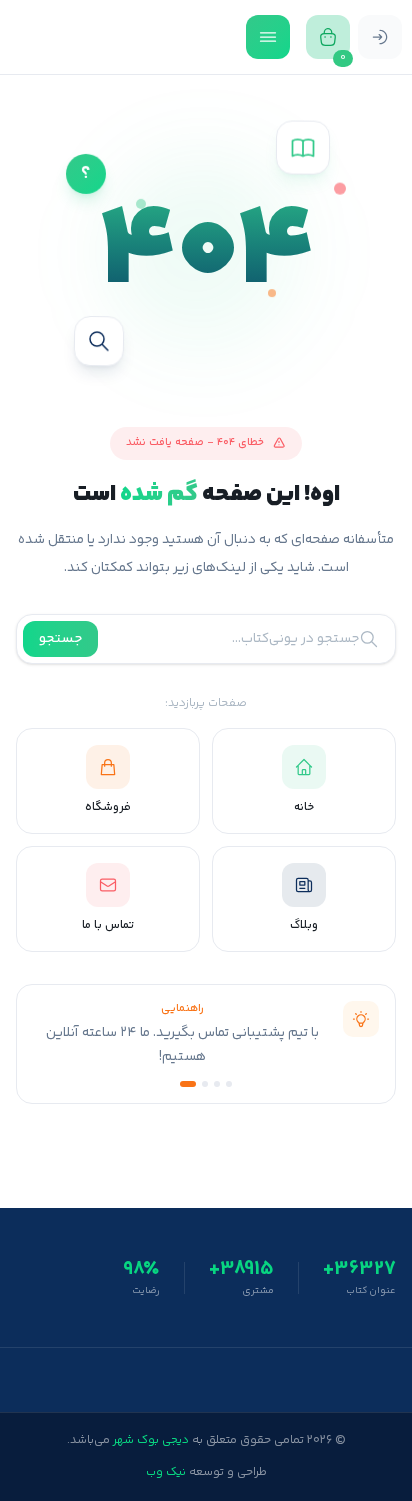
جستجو (60, 639)
